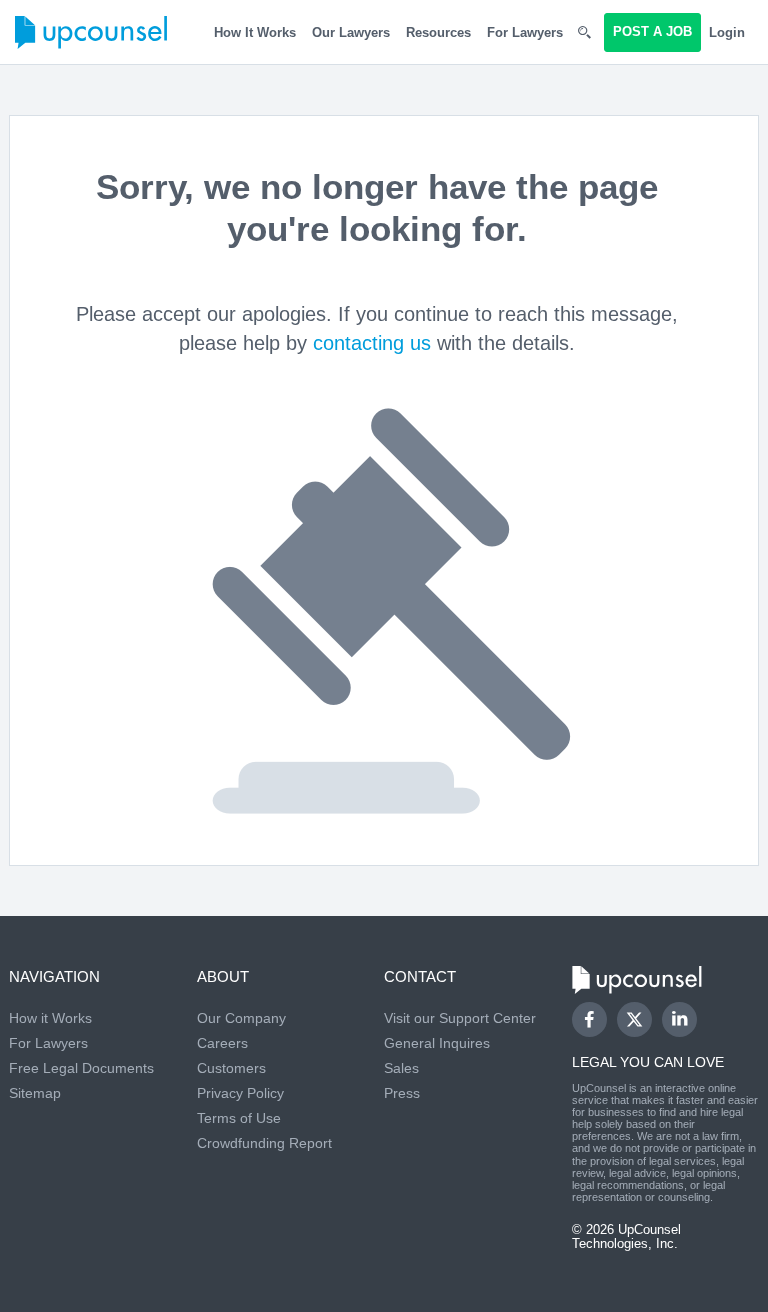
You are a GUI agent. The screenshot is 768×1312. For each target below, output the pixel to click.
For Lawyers (525, 32)
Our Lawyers (351, 32)
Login (727, 32)
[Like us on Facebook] (589, 1019)
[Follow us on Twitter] (634, 1019)
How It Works (255, 32)
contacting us (372, 343)
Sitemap (35, 1093)
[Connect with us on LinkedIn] (679, 1019)
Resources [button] (438, 32)
